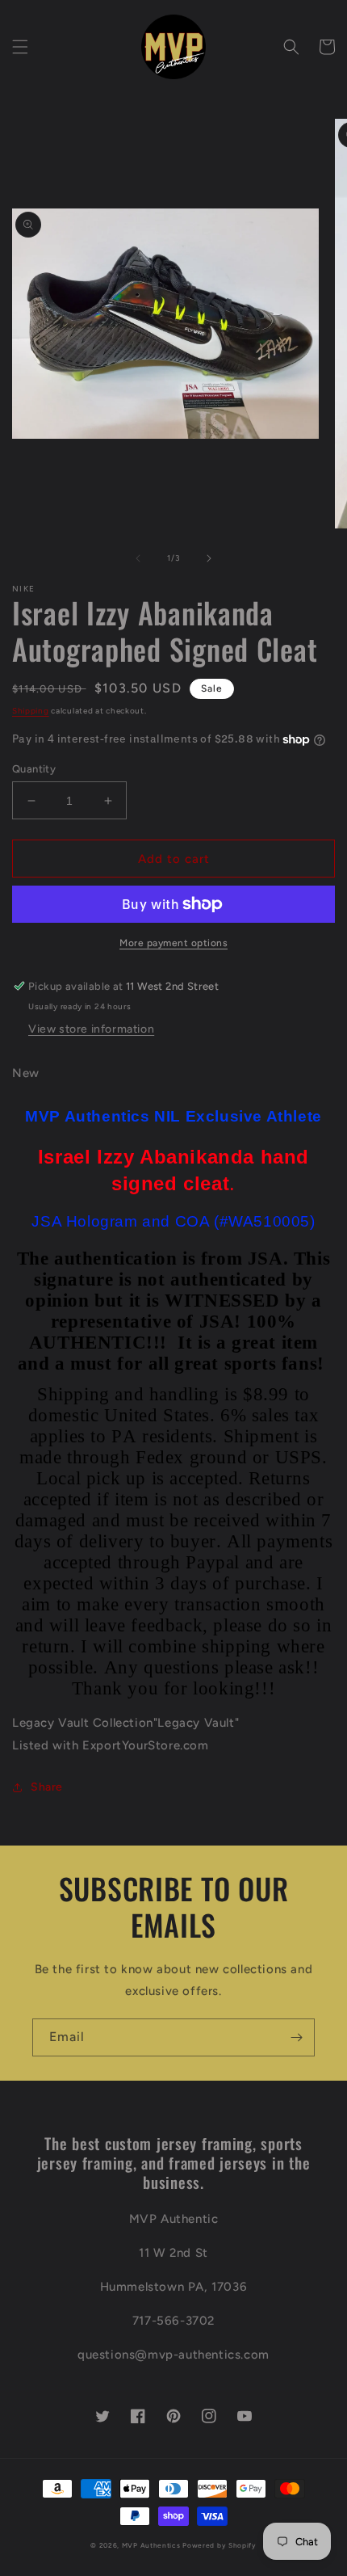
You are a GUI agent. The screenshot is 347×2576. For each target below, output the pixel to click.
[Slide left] (138, 558)
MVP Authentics (151, 2545)
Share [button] (47, 1787)
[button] (20, 47)
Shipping (31, 711)
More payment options (173, 943)
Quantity (34, 769)
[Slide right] (209, 558)
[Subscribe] (296, 2037)
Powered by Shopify (219, 2545)
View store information (91, 1029)
